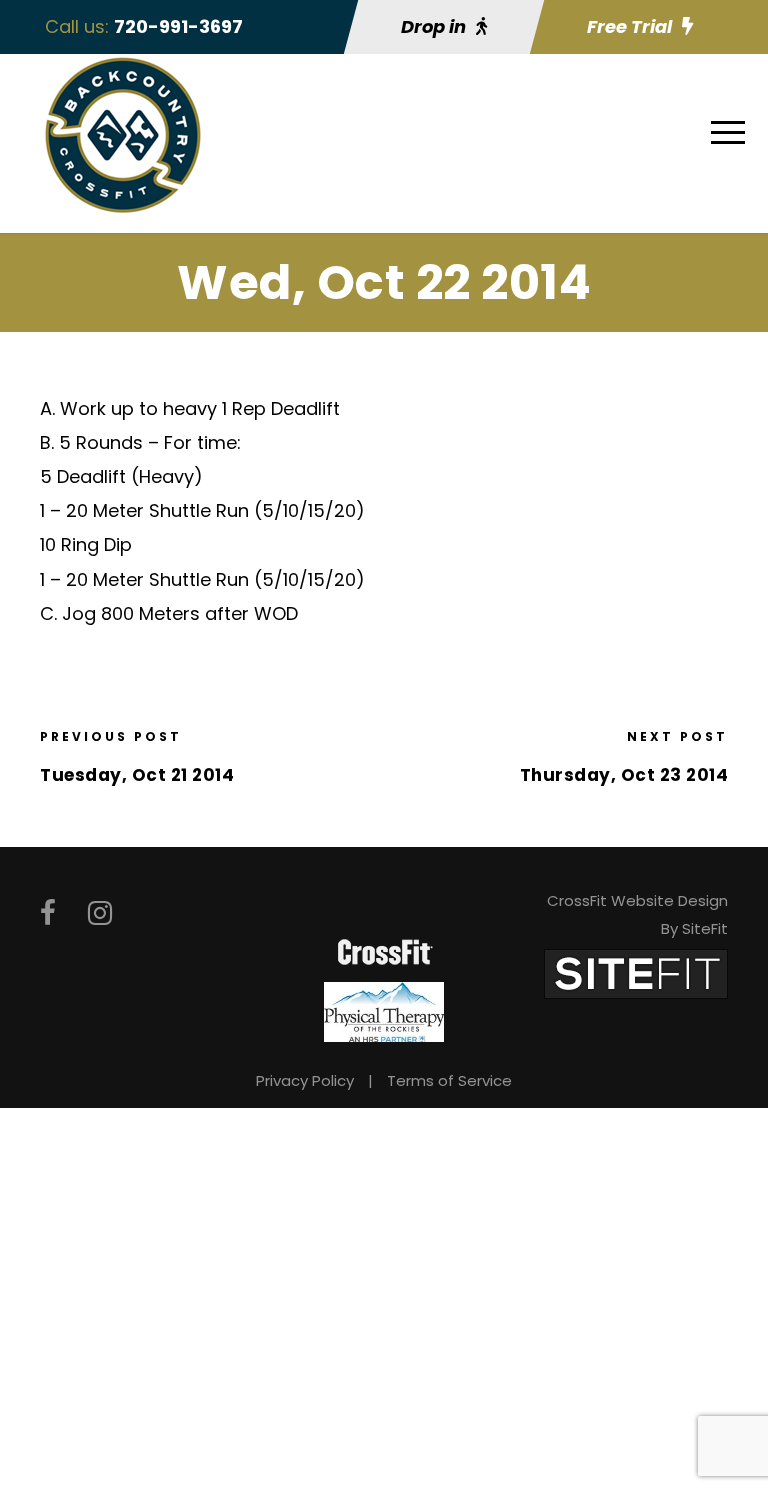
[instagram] (100, 913)
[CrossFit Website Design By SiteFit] (636, 972)
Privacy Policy (305, 1080)
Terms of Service (449, 1080)
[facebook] (48, 913)
